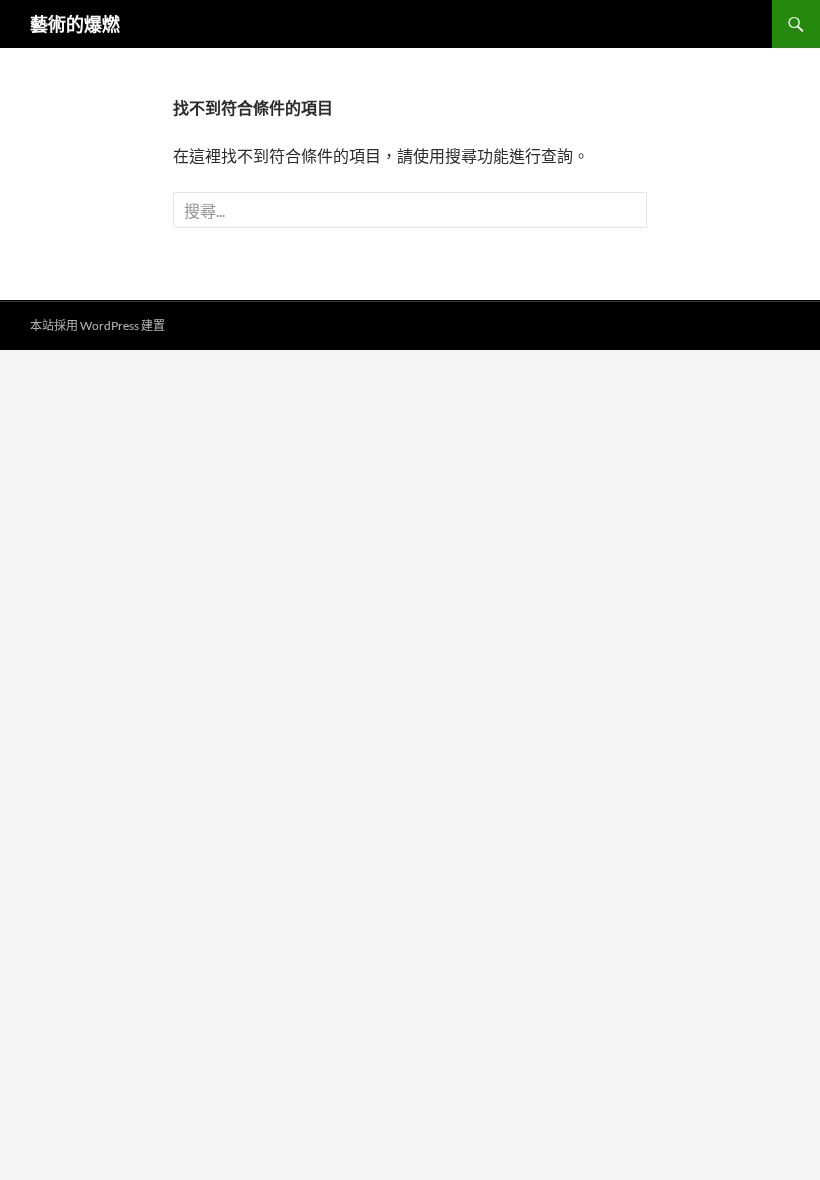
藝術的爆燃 (75, 24)
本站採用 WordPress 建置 (97, 325)
